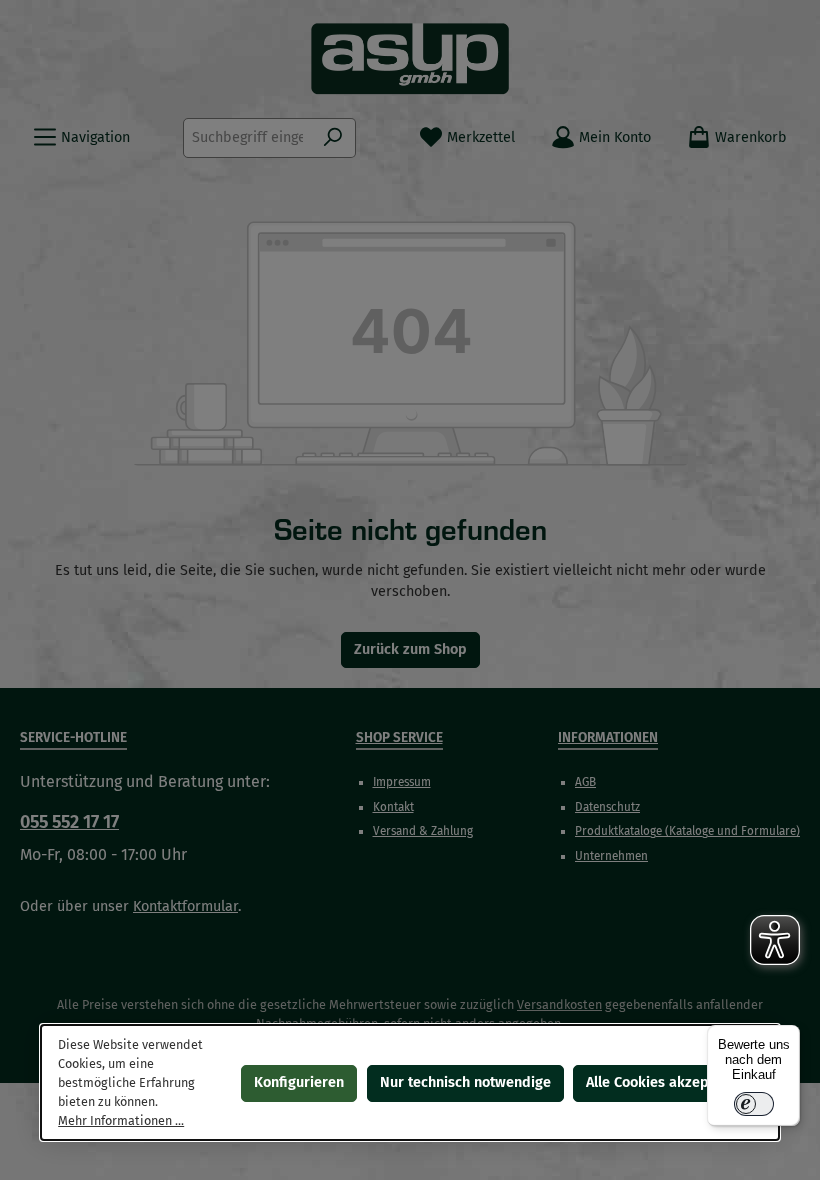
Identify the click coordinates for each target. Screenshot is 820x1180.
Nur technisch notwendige (465, 1081)
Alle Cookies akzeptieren (667, 1081)
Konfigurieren (299, 1081)
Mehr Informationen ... (121, 1119)
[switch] (754, 1104)
